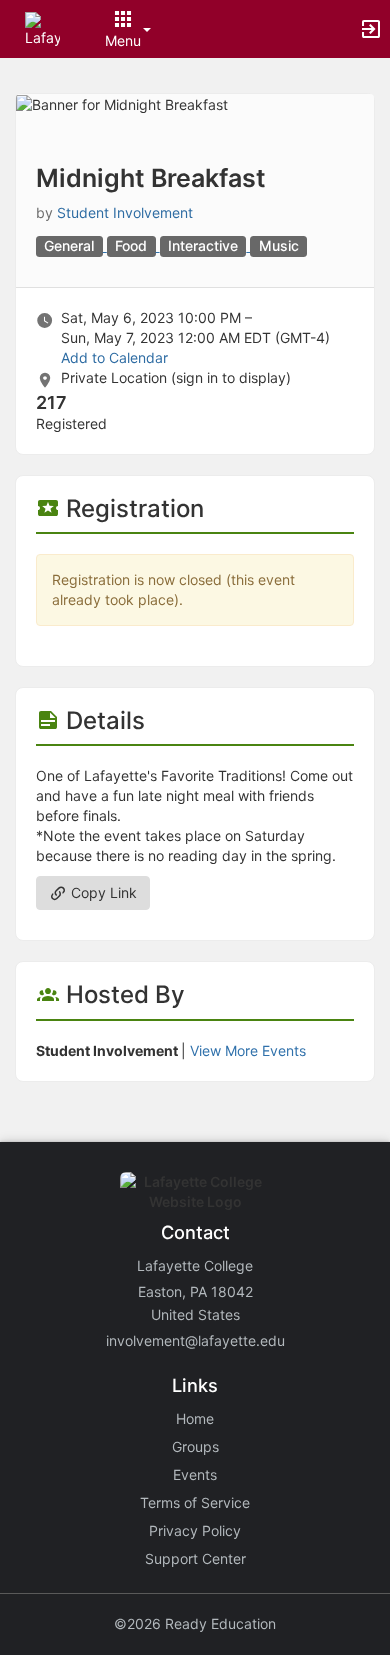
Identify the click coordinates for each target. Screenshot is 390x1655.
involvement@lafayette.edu (195, 1340)
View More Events (248, 1050)
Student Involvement (125, 212)
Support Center (195, 1558)
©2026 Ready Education (195, 1623)
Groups (195, 1446)
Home (195, 1418)
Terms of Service (195, 1502)
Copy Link (102, 892)
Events (195, 1474)
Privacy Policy (195, 1530)
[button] (42, 27)
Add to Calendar (114, 357)
